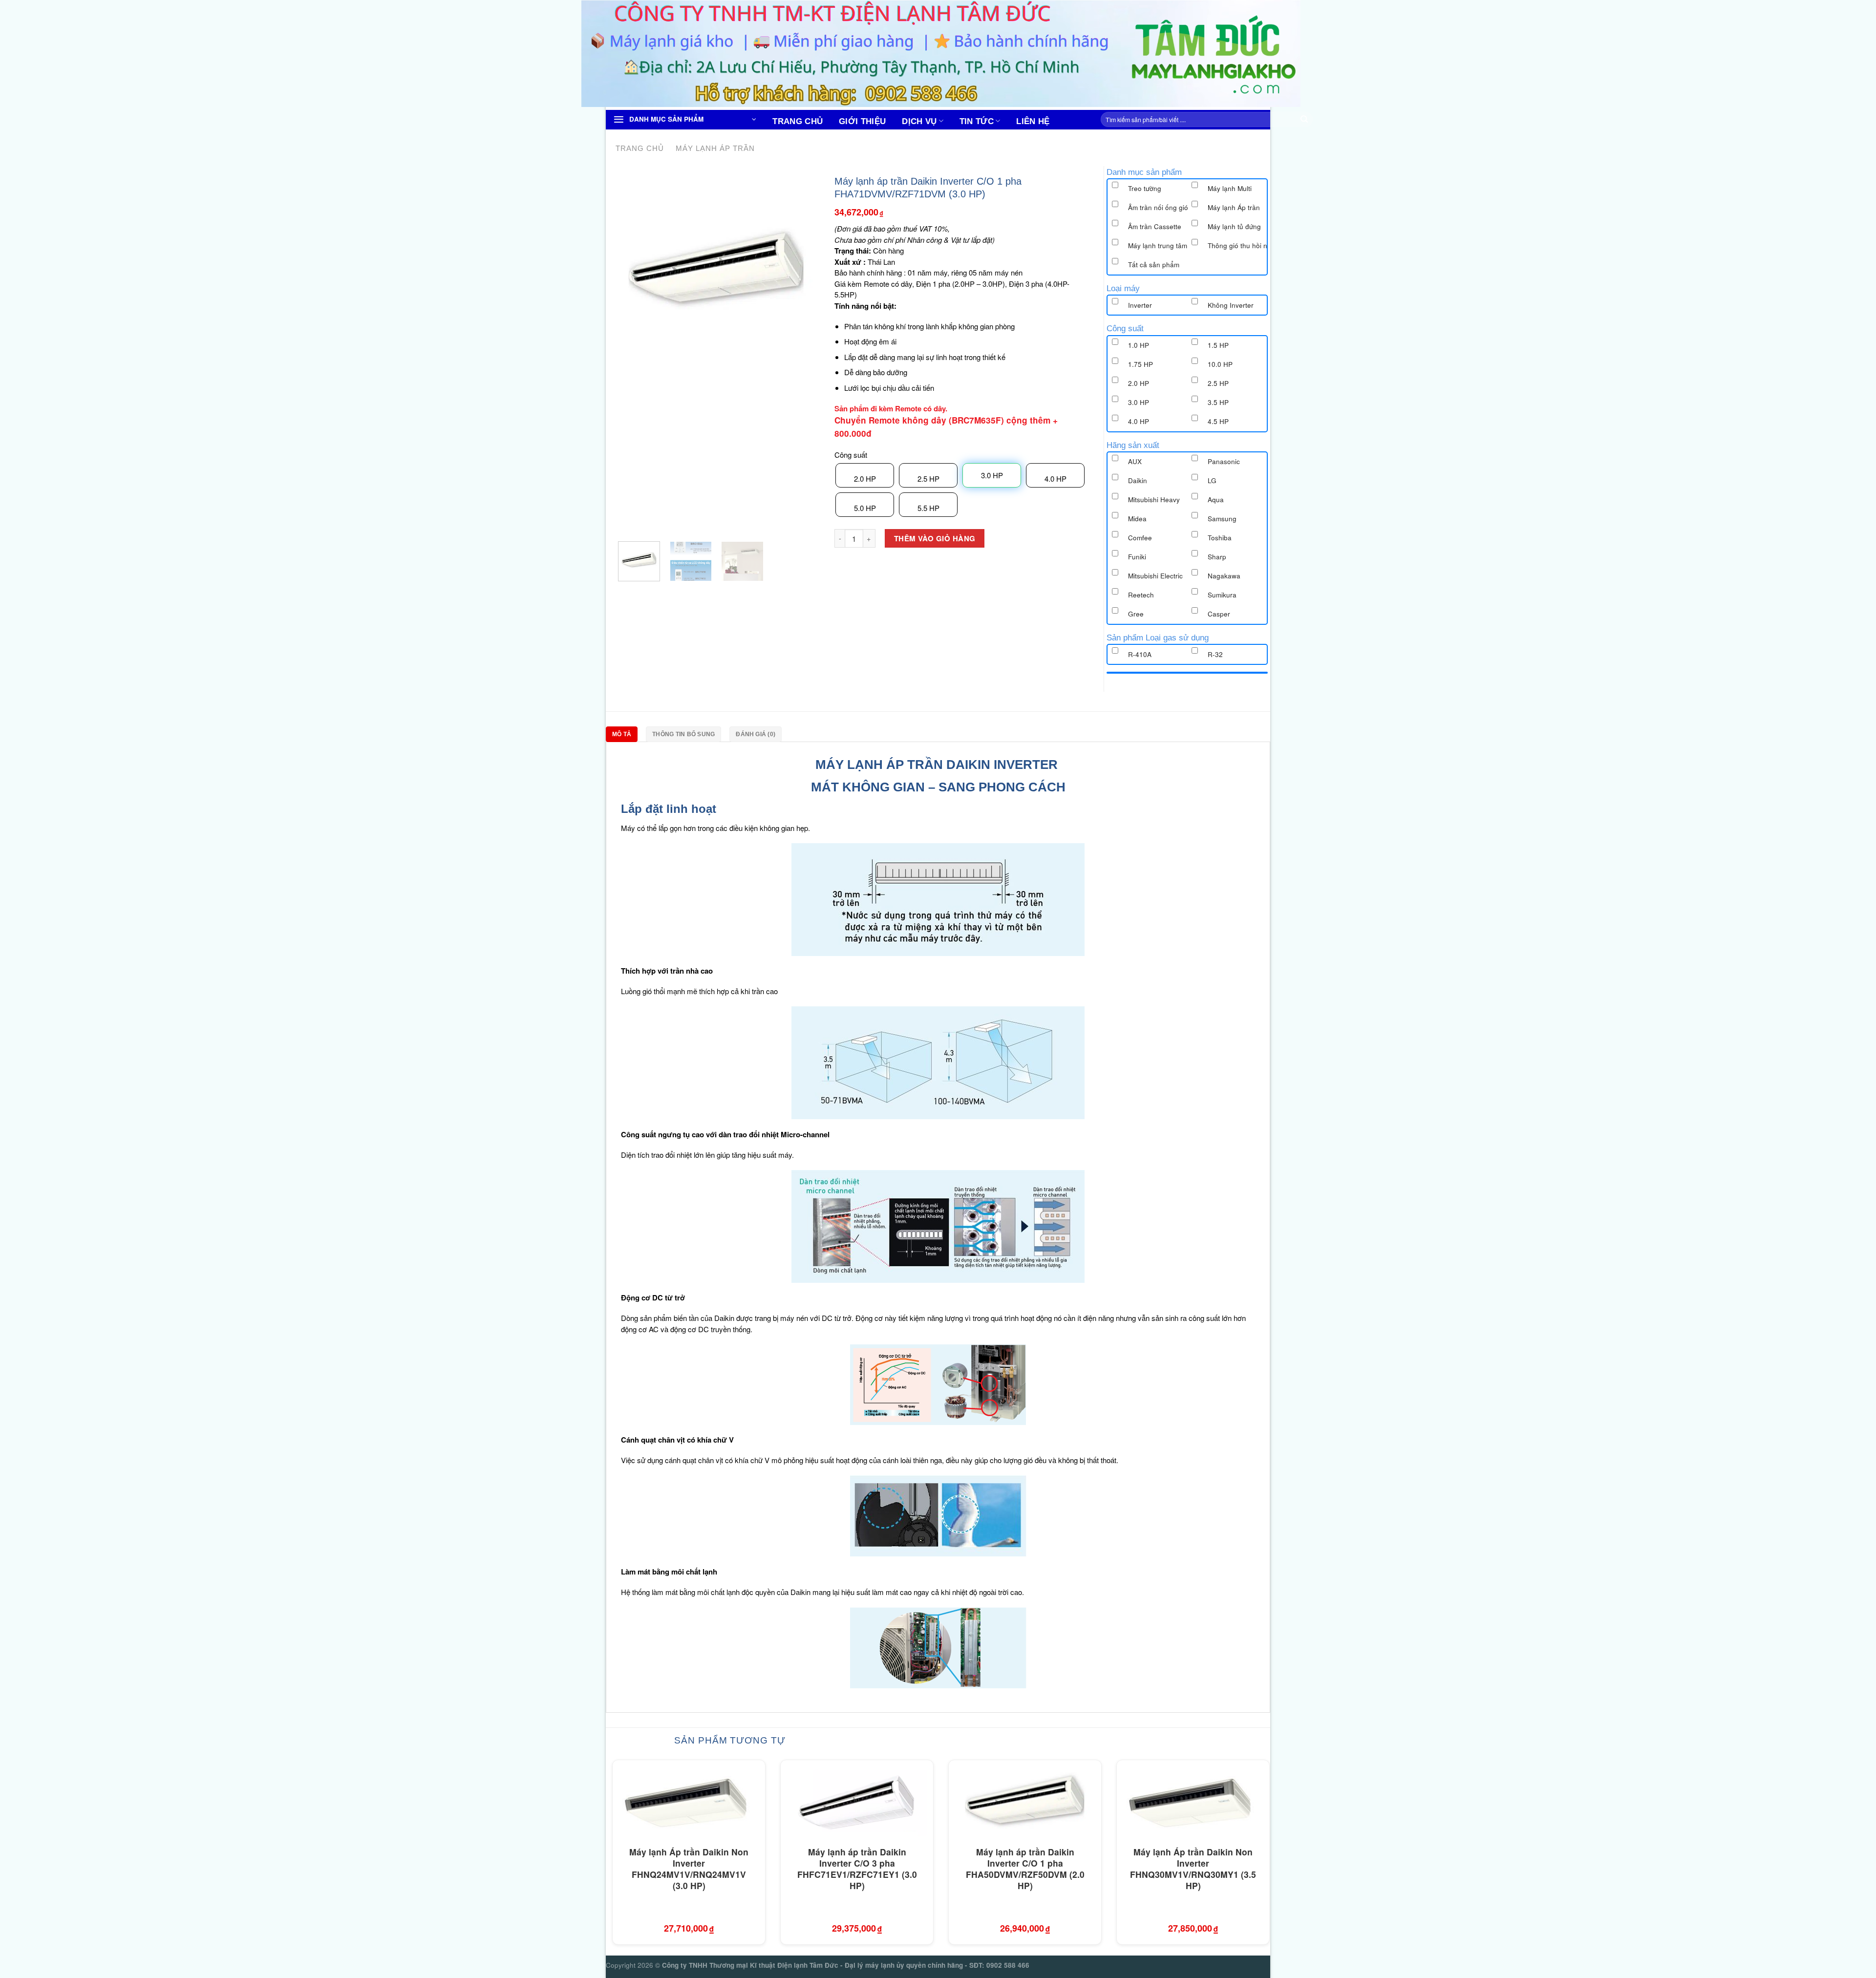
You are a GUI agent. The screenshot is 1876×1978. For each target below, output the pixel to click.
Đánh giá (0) (756, 734)
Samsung (1222, 519)
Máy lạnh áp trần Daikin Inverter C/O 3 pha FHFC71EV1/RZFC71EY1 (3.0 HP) (857, 1869)
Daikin (1138, 480)
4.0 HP (1055, 479)
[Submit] (1304, 120)
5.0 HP (865, 508)
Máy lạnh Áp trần (715, 148)
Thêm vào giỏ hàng (935, 538)
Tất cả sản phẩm (1154, 265)
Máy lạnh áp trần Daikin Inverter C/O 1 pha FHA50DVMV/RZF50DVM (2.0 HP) (1025, 1869)
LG (1212, 480)
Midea (1137, 519)
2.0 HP (865, 479)
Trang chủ (798, 121)
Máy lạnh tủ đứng (1234, 226)
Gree (1136, 614)
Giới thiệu (862, 121)
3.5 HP (1218, 402)
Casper (1219, 614)
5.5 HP (928, 508)
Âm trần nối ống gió (1158, 207)
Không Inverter (1231, 305)
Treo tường (1145, 188)
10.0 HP (1220, 364)
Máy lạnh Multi (1230, 188)
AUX (1135, 461)
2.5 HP (928, 479)
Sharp (1217, 557)
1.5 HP (1218, 345)
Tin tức (977, 121)
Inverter (1140, 305)
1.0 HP (1139, 345)
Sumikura (1222, 595)
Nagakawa (1224, 576)
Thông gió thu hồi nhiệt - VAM (1253, 245)
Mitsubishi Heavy (1154, 500)
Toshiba (1220, 538)
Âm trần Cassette (1155, 226)
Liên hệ (1033, 121)
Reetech (1141, 595)
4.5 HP (1218, 421)
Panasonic (1224, 461)
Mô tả (622, 734)
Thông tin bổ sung (683, 734)
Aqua (1216, 500)
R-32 (1215, 654)
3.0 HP (1139, 402)
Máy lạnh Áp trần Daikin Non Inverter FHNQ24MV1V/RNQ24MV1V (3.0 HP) (689, 1869)
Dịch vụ (919, 121)
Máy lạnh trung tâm (1158, 245)
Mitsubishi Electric (1155, 576)
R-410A (1140, 654)
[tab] (624, 734)
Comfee (1140, 538)
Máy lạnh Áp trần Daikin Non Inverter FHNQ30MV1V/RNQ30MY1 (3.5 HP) (1193, 1869)
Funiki (1137, 557)
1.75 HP (1141, 364)
